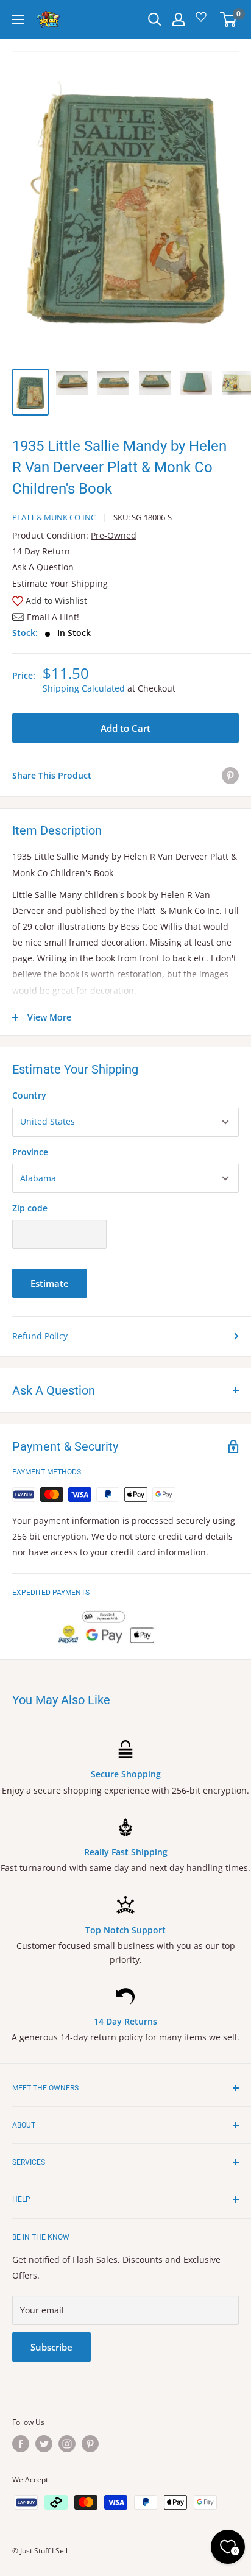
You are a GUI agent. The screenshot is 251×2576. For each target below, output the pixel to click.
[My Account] (179, 19)
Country (29, 1095)
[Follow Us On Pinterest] (90, 2444)
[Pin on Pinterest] (230, 776)
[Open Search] (155, 19)
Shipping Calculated (84, 688)
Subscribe (51, 2347)
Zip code (30, 1208)
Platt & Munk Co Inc (54, 517)
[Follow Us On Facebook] (21, 2444)
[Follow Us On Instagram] (67, 2444)
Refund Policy (40, 1336)
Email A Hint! (53, 617)
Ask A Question (43, 567)
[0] (229, 19)
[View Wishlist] (203, 21)
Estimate (50, 1283)
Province (30, 1152)
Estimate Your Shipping (60, 583)
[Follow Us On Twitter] (44, 2444)
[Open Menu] (18, 19)
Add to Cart (125, 728)
